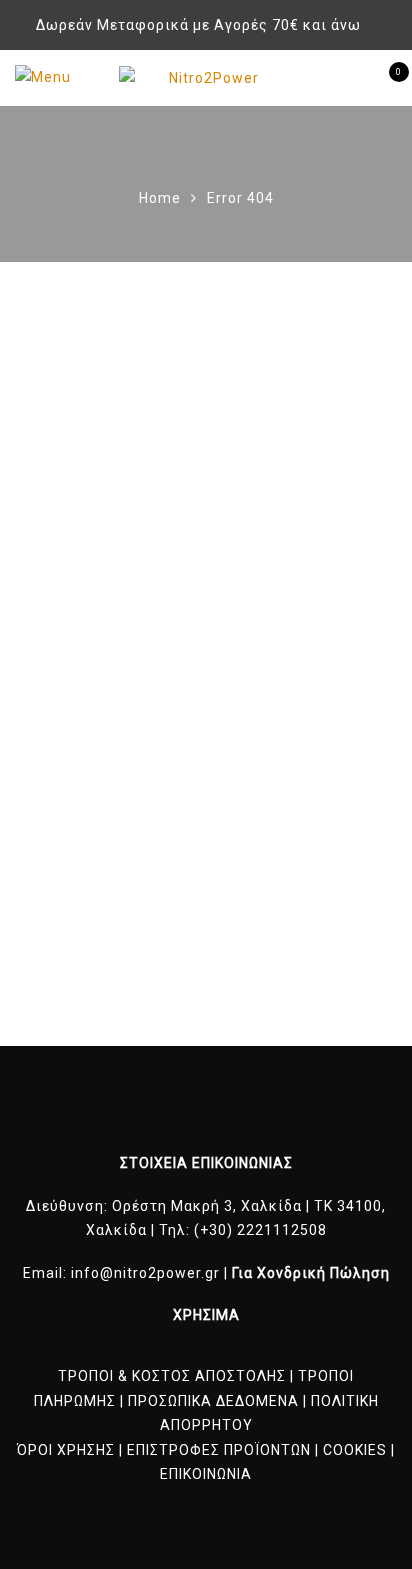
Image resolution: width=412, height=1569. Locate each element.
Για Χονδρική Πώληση (311, 1273)
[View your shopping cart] (381, 78)
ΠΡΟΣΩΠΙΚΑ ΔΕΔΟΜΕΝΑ (213, 1401)
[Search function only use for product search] (349, 77)
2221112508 (282, 1230)
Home (160, 198)
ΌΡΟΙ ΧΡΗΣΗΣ (66, 1450)
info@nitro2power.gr (145, 1273)
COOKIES (355, 1450)
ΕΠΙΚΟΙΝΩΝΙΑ (206, 1474)
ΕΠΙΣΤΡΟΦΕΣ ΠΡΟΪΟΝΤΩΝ (219, 1450)
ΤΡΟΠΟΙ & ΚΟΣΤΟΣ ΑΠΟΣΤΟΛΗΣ (172, 1376)
